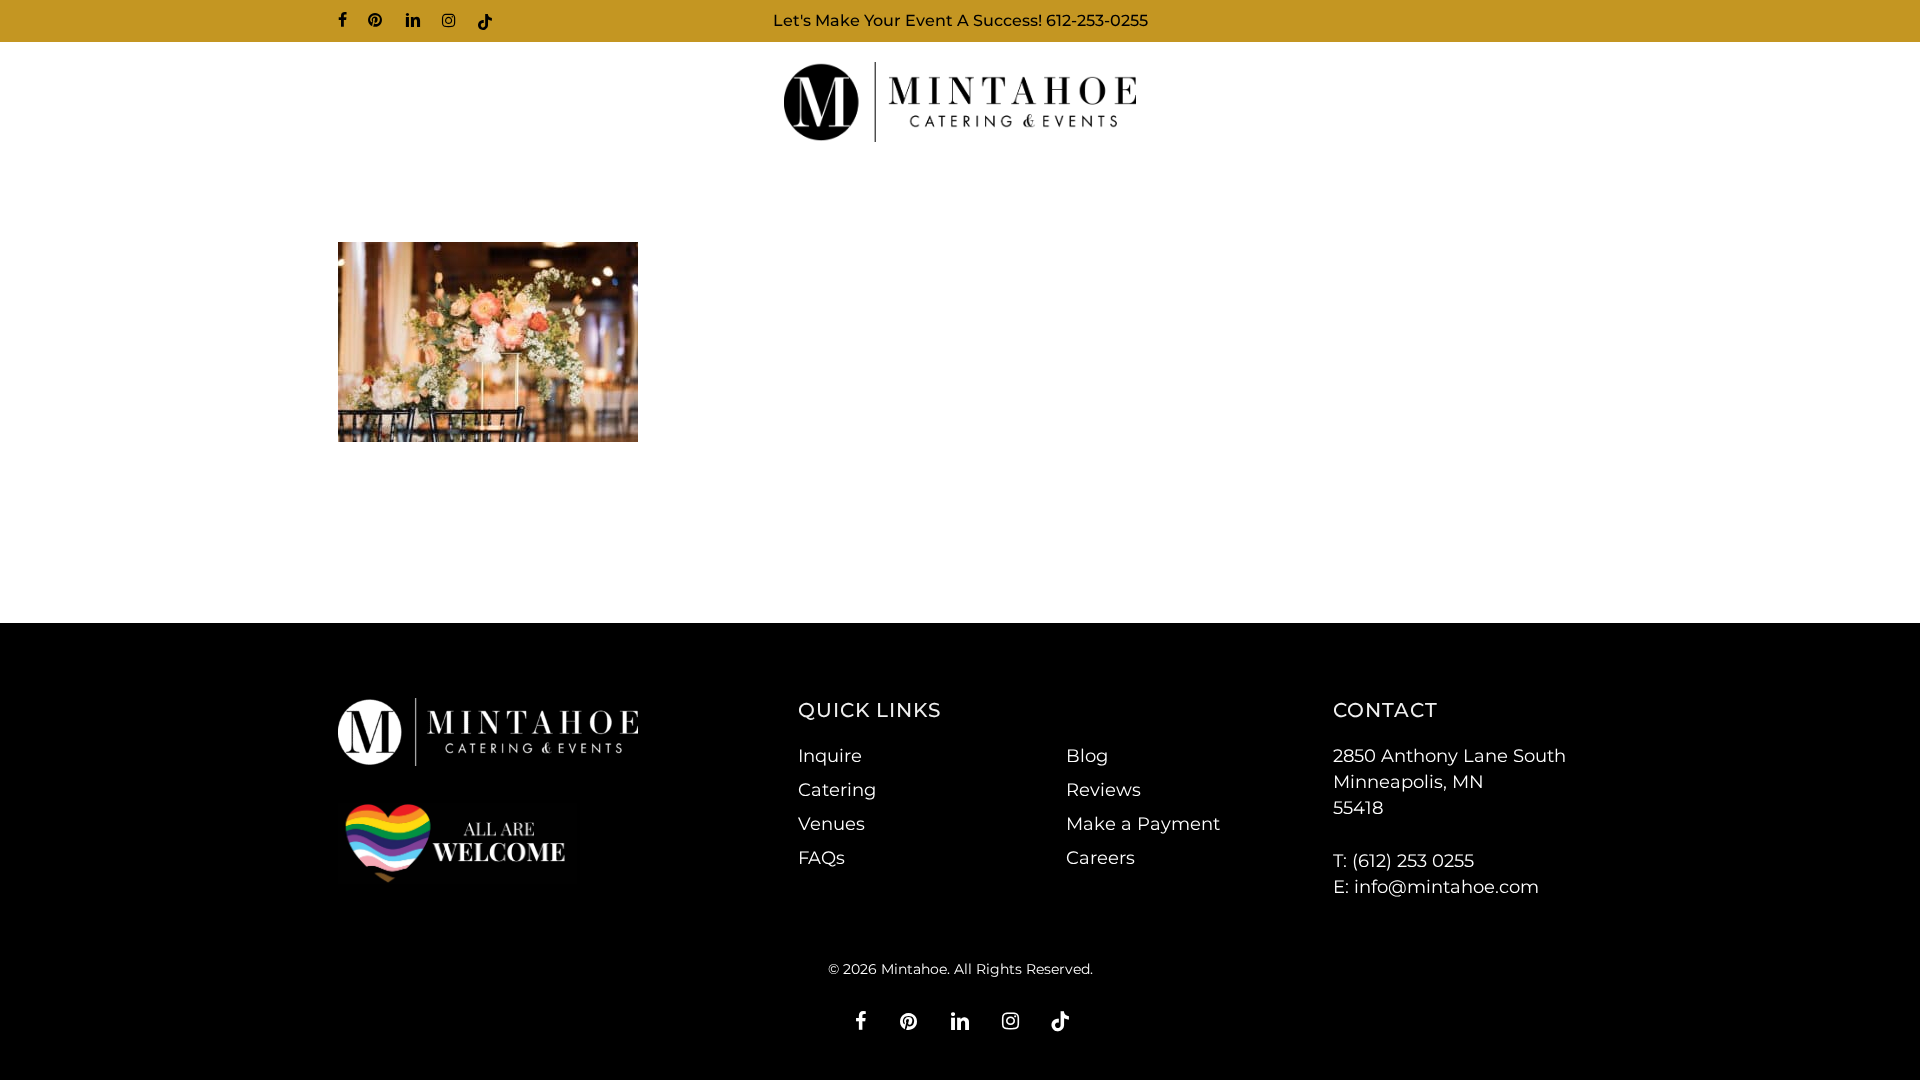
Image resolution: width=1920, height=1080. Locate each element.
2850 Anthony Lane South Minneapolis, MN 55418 (1449, 782)
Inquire (830, 756)
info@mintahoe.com (1446, 887)
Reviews (1103, 790)
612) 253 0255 (1416, 861)
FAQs (821, 858)
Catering (837, 790)
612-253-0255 (1097, 20)
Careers (1100, 858)
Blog (1087, 756)
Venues (831, 824)
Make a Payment (1143, 824)
